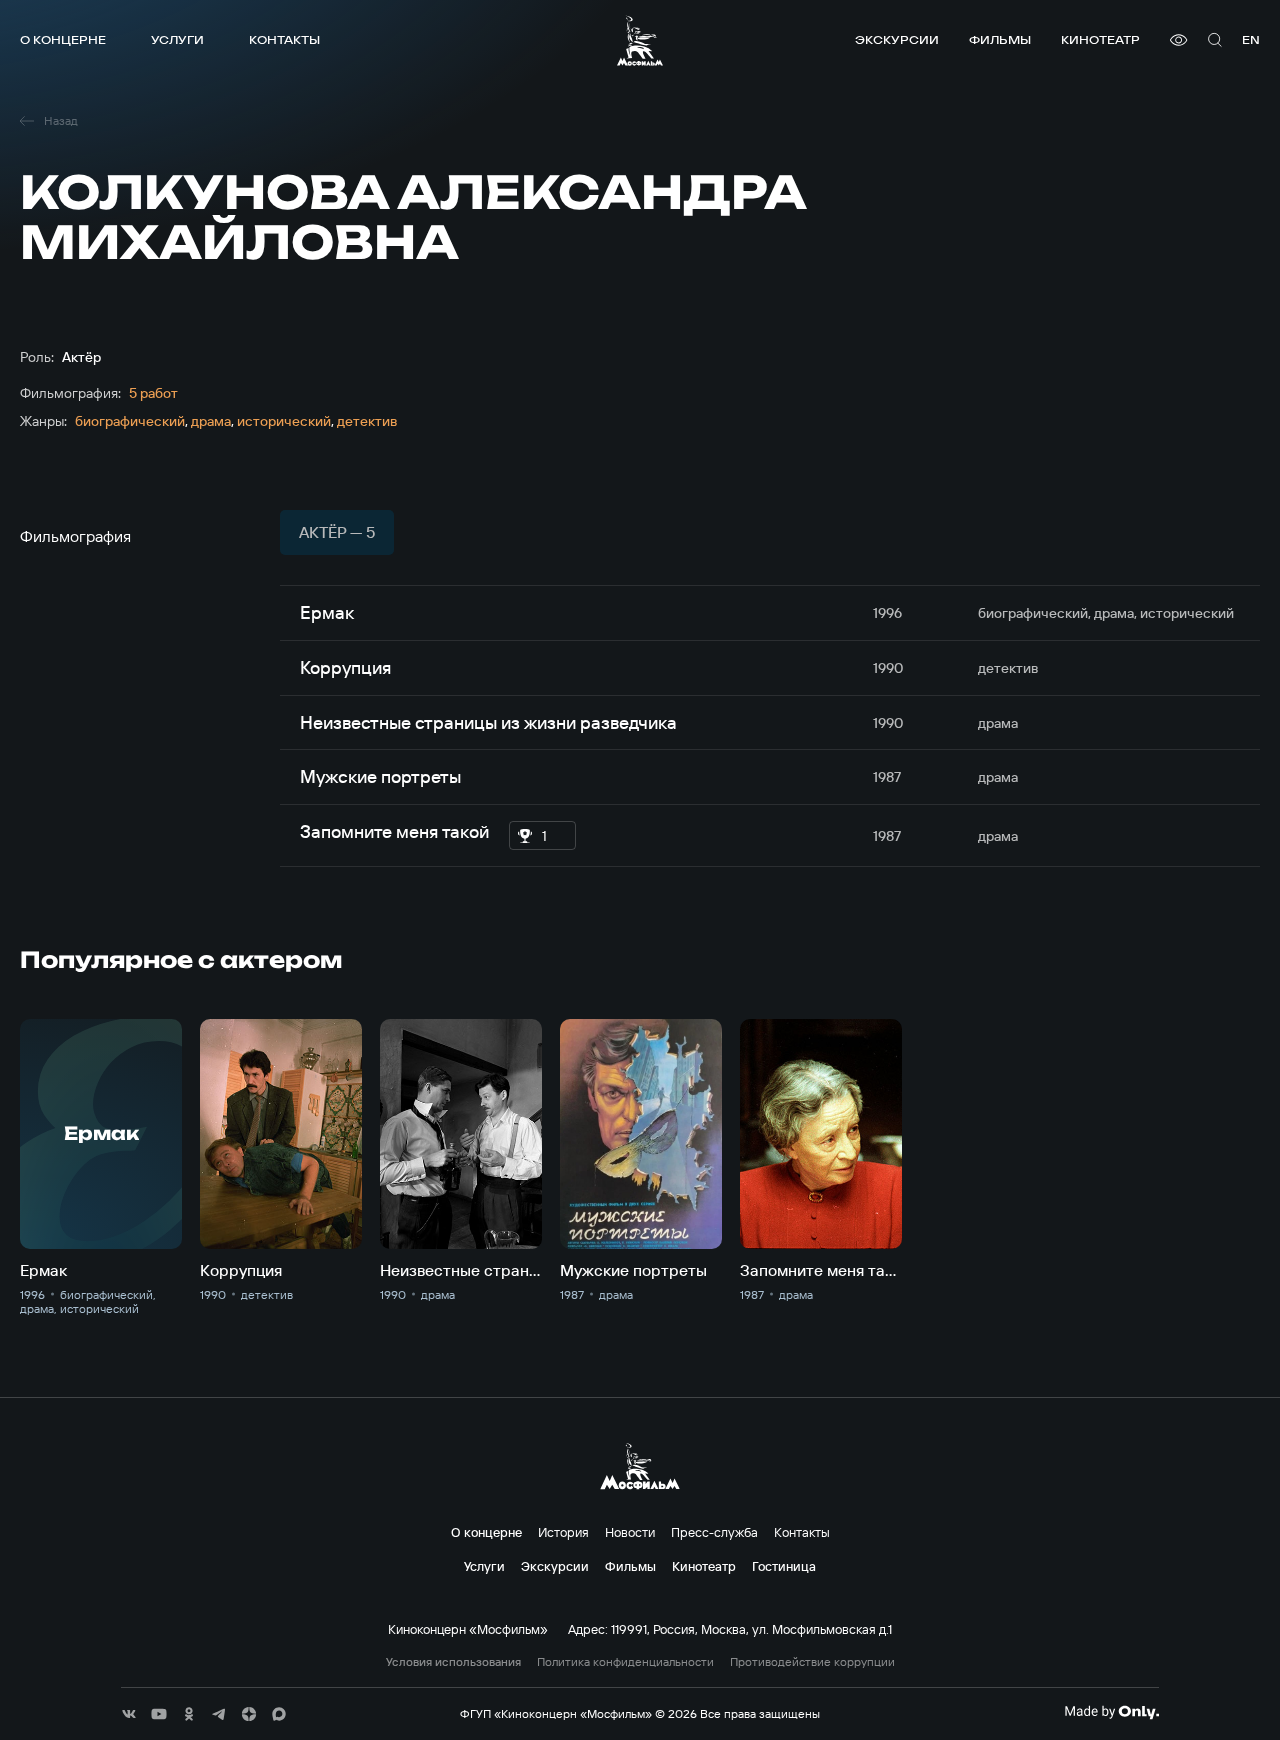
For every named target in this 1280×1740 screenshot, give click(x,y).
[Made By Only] (1111, 1712)
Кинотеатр (1100, 39)
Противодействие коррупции (812, 1662)
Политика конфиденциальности (625, 1662)
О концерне (63, 39)
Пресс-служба (714, 1532)
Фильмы (1000, 39)
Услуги (177, 39)
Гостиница (784, 1566)
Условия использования (453, 1662)
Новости (630, 1532)
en (1251, 39)
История (563, 1532)
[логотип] (640, 40)
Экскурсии (897, 39)
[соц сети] (129, 1714)
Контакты (284, 39)
